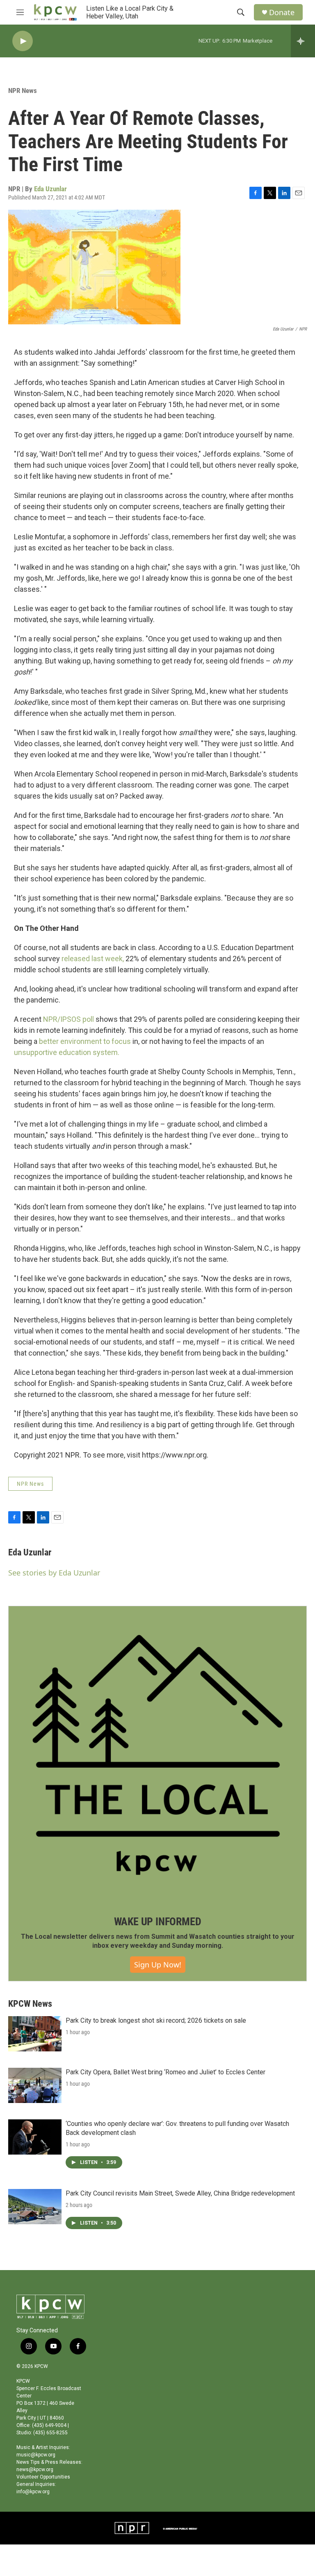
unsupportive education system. (67, 1052)
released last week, (93, 959)
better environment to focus (85, 1041)
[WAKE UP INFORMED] (157, 1755)
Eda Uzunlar (50, 189)
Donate (282, 12)
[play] (23, 41)
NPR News (23, 91)
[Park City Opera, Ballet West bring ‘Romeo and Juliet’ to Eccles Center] (35, 2085)
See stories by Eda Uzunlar (54, 1573)
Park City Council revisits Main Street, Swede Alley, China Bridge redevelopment (180, 2193)
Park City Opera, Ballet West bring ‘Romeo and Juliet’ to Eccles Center (165, 2072)
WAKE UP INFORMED (158, 1922)
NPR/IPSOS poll (68, 1019)
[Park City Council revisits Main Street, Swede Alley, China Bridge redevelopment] (35, 2207)
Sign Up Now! (158, 1965)
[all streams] (303, 41)
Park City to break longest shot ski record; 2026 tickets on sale (156, 2020)
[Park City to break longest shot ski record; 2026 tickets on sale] (35, 2034)
